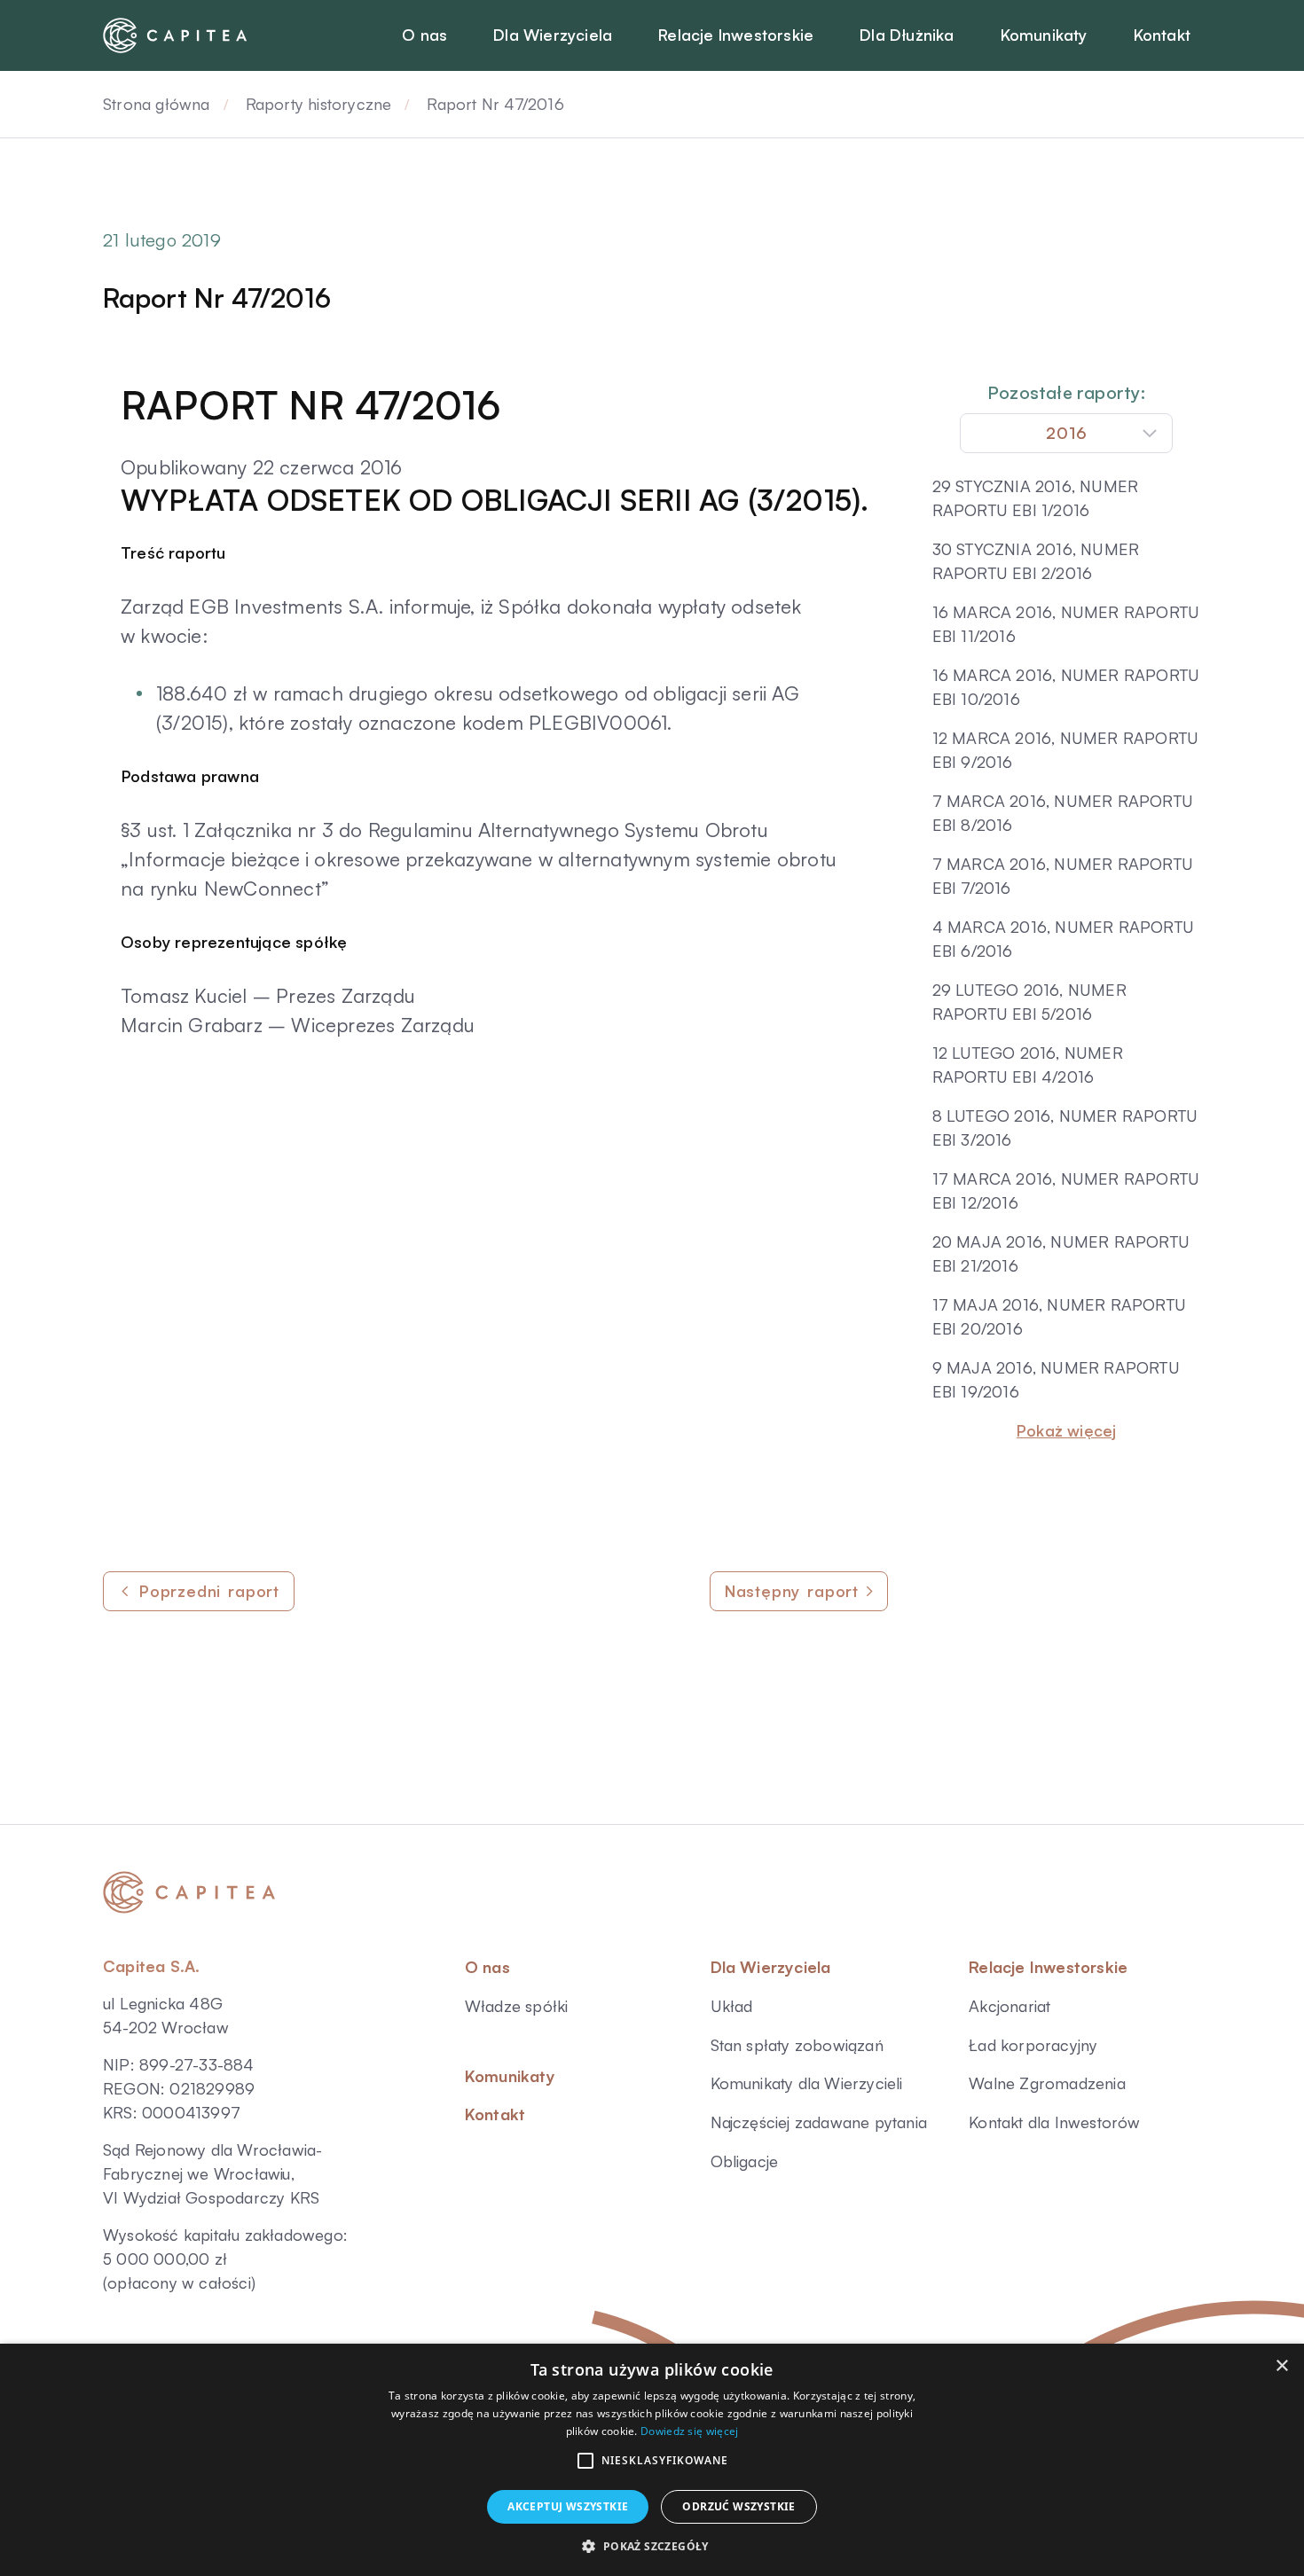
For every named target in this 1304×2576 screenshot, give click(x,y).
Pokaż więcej (1066, 1430)
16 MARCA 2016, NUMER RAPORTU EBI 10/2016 (1066, 687)
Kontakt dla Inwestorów (1054, 2122)
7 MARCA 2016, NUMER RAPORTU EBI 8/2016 (1063, 813)
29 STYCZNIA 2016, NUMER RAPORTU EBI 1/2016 (1036, 498)
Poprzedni (209, 1591)
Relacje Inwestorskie (1048, 1967)
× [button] (1281, 2366)
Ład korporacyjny (1033, 2045)
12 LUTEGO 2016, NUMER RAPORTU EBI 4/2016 (1028, 1065)
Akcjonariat (1009, 2006)
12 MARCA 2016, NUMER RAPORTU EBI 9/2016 (1066, 750)
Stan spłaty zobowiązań (797, 2045)
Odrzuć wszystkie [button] (738, 2506)
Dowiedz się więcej (689, 2431)
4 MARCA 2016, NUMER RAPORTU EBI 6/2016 (1063, 939)
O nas (487, 1967)
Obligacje (745, 2161)
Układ (732, 2006)
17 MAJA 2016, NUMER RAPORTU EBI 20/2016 (1059, 1316)
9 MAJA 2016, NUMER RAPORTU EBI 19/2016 (1056, 1379)
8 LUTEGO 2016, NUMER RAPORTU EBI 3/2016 (1065, 1127)
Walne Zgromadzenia (1047, 2083)
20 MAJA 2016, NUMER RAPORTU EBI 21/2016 (1061, 1253)
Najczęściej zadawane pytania (819, 2122)
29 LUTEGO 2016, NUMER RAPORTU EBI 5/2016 (1029, 1002)
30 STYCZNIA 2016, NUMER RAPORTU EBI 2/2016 (1036, 561)
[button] (585, 2461)
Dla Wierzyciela (771, 1967)
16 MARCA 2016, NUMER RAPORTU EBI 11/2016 (1066, 624)
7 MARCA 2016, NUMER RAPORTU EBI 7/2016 (1063, 876)
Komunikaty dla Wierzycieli (807, 2083)
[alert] (652, 2460)
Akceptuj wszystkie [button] (568, 2506)
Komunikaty (510, 2076)
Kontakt (495, 2114)
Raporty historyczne (319, 104)
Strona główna (157, 104)
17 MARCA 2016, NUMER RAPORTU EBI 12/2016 (1066, 1190)
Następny (792, 1591)
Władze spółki (517, 2006)
